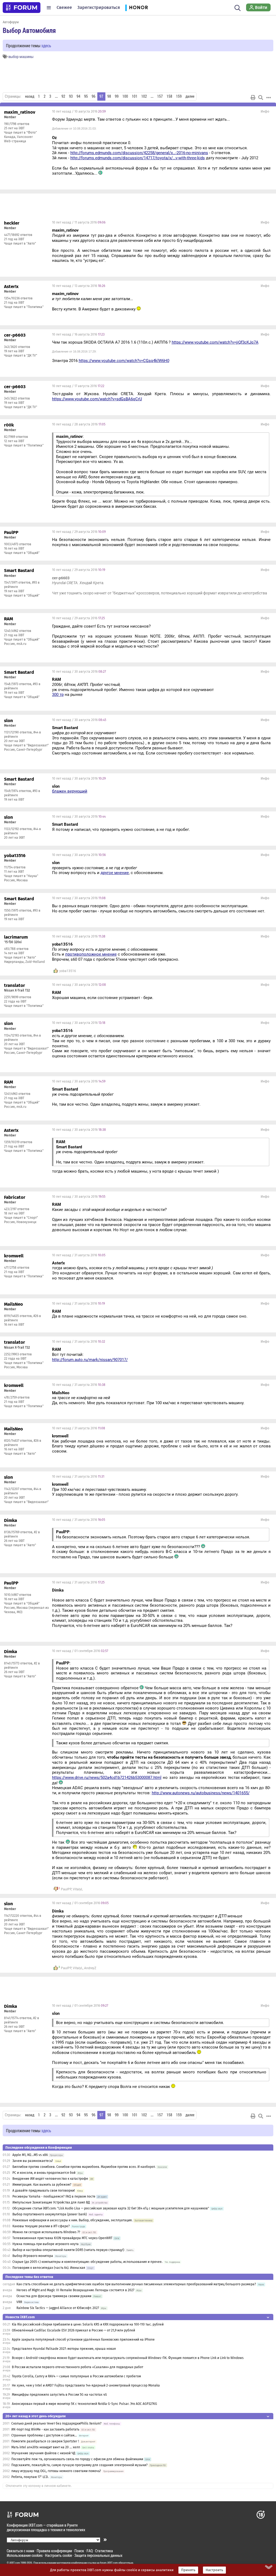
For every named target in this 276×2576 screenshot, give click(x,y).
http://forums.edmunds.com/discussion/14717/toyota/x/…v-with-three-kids (138, 158)
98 (109, 96)
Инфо (265, 111)
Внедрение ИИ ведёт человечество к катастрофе (50, 2179)
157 (160, 96)
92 (63, 96)
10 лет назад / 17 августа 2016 (78, 386)
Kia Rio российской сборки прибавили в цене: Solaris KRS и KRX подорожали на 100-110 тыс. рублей (88, 2324)
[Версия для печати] (253, 97)
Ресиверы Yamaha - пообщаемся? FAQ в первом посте (54, 2196)
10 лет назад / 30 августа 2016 (79, 672)
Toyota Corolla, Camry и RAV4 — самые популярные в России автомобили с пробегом (76, 2376)
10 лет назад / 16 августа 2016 (78, 334)
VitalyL (78, 1889)
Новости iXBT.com (20, 2317)
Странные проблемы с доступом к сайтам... (44, 2435)
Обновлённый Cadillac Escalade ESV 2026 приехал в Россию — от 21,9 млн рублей (73, 2330)
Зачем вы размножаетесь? (33, 2161)
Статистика (104, 2551)
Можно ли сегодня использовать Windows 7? (46, 2232)
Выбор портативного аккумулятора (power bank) (50, 2214)
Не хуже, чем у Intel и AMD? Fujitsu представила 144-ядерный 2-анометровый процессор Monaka (86, 2385)
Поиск (79, 2551)
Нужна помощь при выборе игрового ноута (46, 2244)
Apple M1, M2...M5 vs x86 (30, 2155)
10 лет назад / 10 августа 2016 (79, 111)
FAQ (90, 2551)
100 (125, 96)
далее (190, 96)
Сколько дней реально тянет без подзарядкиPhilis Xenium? (56, 2423)
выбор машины (21, 57)
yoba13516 (68, 971)
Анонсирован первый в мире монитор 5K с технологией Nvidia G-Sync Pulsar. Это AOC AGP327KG (84, 2404)
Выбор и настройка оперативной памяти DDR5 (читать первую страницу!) (68, 2250)
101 (135, 96)
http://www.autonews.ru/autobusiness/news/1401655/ (201, 1793)
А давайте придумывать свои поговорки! (44, 2191)
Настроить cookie (58, 2555)
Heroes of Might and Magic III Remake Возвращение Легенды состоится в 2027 (75, 2290)
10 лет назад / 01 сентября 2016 (80, 1651)
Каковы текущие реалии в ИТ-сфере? (41, 2226)
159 (179, 96)
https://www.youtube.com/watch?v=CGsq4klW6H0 (124, 361)
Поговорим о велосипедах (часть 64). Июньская (49, 2268)
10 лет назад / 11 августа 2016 (79, 222)
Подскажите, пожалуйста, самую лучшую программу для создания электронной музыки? (80, 2465)
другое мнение (115, 873)
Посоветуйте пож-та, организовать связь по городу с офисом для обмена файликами (77, 2459)
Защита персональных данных (98, 2555)
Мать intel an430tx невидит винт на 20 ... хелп (46, 2447)
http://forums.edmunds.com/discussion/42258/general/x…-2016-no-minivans (139, 153)
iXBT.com (15, 2563)
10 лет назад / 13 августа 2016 (79, 286)
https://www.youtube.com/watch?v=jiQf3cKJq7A (215, 342)
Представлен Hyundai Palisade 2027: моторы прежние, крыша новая (64, 2349)
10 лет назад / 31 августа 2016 (79, 1255)
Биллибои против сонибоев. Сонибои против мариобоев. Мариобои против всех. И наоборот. (84, 2167)
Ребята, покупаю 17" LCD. (30, 2477)
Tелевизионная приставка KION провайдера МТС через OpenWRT (62, 2238)
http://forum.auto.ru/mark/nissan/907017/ (90, 1360)
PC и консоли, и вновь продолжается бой (44, 2173)
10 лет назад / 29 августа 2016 (79, 532)
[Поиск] (238, 8)
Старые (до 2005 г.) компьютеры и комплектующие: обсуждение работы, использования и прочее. (87, 2262)
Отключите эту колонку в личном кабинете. (39, 2486)
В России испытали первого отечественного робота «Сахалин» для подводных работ (77, 2367)
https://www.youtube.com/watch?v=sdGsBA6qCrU (97, 399)
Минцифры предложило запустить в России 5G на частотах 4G (59, 2395)
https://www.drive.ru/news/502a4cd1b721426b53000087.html (107, 1778)
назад (30, 96)
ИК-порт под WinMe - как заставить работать (45, 2429)
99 (117, 96)
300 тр (58, 695)
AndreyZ (90, 1968)
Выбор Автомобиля (29, 30)
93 (71, 96)
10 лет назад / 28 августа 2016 (79, 424)
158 (169, 96)
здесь (46, 45)
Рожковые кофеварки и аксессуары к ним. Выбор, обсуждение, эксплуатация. (73, 2220)
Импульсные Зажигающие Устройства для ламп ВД (51, 2202)
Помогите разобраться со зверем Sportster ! (45, 2441)
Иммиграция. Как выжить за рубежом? (42, 2185)
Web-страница (15, 141)
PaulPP (66, 1889)
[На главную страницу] (22, 8)
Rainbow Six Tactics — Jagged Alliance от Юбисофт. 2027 (58, 2308)
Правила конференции (54, 2551)
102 (144, 96)
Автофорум (11, 22)
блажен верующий (70, 791)
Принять (188, 2570)
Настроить (214, 2570)
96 (94, 96)
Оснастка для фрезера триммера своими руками (54, 2296)
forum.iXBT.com (109, 2563)
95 (86, 96)
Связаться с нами (20, 2551)
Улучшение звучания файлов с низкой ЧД (43, 2453)
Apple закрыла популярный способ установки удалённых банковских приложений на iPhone (83, 2340)
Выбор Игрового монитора (33, 2256)
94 (78, 96)
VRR (19, 2302)
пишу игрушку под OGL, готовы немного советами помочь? (56, 2471)
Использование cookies (25, 2555)
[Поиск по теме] (261, 97)
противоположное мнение (91, 954)
